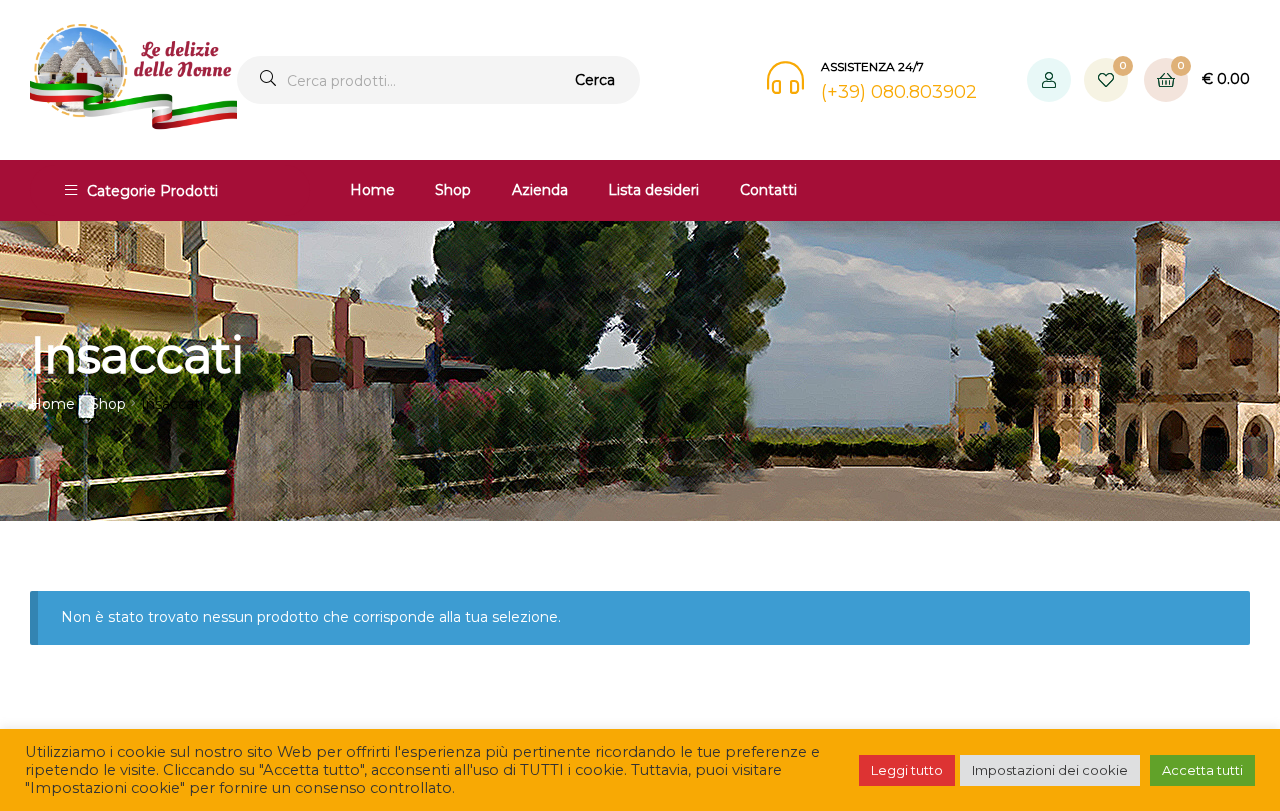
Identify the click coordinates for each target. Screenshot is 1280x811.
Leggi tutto (907, 770)
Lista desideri (653, 190)
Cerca (595, 80)
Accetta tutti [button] (1202, 770)
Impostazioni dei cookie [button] (1050, 770)
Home (372, 190)
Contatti (768, 190)
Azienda (540, 190)
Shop (453, 190)
